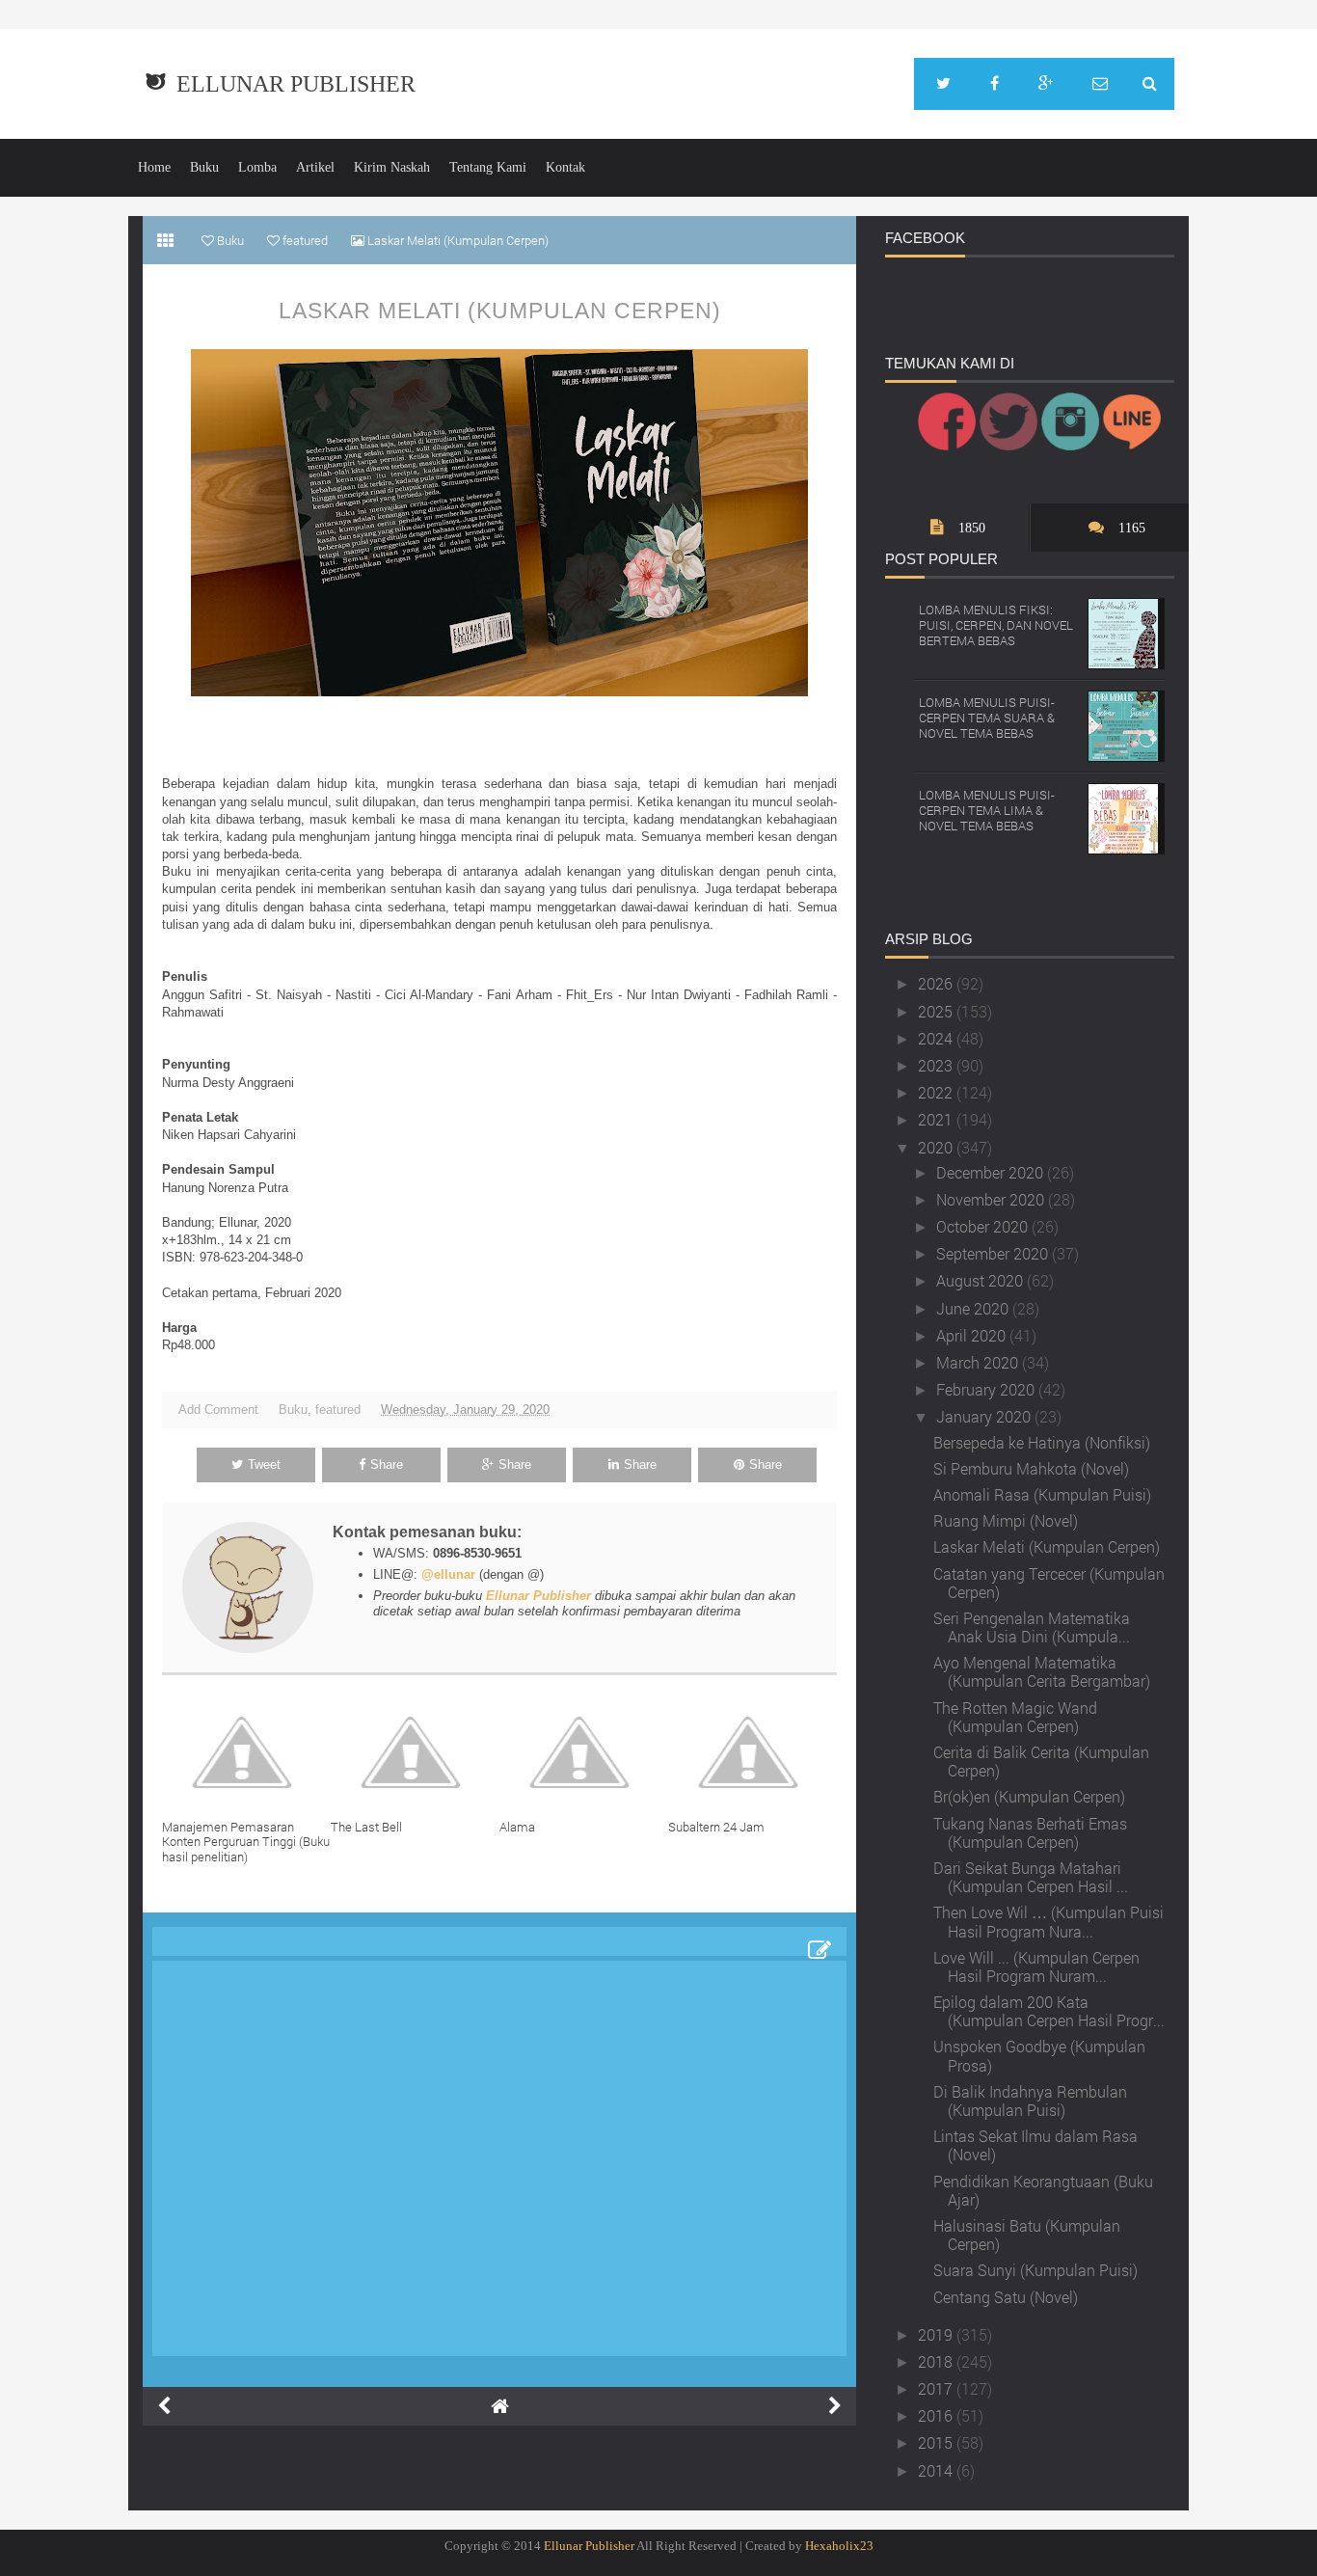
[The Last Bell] (415, 1752)
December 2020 (992, 1172)
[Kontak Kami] (1100, 84)
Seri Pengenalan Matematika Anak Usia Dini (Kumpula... (1032, 1627)
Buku (204, 167)
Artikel (315, 167)
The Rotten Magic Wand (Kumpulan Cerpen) (1015, 1717)
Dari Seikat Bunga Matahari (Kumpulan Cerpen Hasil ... (1031, 1877)
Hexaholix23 (839, 2546)
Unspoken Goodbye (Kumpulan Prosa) (1039, 2055)
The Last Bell (366, 1827)
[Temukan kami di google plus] (1046, 84)
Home (154, 167)
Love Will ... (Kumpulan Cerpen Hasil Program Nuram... (1036, 1966)
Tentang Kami (488, 167)
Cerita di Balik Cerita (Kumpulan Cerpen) (1041, 1761)
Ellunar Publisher (296, 84)
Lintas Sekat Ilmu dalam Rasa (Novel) (1035, 2145)
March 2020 (979, 1362)
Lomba (257, 167)
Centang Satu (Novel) (1006, 2297)
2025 (937, 1011)
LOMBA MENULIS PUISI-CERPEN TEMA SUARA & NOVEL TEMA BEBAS (987, 717)
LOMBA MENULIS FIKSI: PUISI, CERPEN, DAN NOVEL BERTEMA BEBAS (996, 624)
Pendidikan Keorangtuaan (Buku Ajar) (1043, 2190)
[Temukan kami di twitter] (943, 84)
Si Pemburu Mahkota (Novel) (1031, 1468)
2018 (937, 2361)
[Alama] (584, 1752)
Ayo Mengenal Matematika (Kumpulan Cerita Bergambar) (1042, 1671)
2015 (937, 2442)
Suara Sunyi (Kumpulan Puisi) (1035, 2270)
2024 (937, 1038)
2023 (937, 1065)
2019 (937, 2334)
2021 (937, 1119)
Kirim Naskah (392, 167)
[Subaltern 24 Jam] (753, 1752)
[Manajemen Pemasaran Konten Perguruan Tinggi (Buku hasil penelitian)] (246, 1752)
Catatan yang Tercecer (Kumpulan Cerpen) (1049, 1583)
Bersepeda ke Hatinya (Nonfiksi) (1042, 1442)
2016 (937, 2415)
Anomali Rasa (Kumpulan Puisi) (1042, 1494)
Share (387, 1464)
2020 (937, 1147)
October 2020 (984, 1226)
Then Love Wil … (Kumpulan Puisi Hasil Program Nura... (1048, 1921)
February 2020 (987, 1389)
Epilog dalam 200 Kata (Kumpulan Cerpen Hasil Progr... (1049, 2011)
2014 (937, 2470)
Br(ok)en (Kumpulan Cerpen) (1029, 1796)
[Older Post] (835, 2406)
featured (338, 1410)
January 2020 (985, 1416)
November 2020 (992, 1199)
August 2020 (981, 1280)
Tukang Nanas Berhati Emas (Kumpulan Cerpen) (1030, 1832)
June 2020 (974, 1308)
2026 (937, 983)
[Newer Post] (164, 2406)
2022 (937, 1092)
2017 (937, 2388)
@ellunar (448, 1574)
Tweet (264, 1464)
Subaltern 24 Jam (716, 1827)
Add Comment (218, 1410)
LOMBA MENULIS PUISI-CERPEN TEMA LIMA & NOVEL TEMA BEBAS (987, 810)
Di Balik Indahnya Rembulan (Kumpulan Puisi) (1030, 2101)
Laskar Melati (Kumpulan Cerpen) (500, 311)
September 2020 (994, 1253)
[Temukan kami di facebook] (994, 84)
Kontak (565, 167)
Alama (517, 1827)
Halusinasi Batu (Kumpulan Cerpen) (1027, 2235)
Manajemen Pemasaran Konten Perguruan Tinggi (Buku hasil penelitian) (246, 1842)
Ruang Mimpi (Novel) (1006, 1520)
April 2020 (973, 1335)
